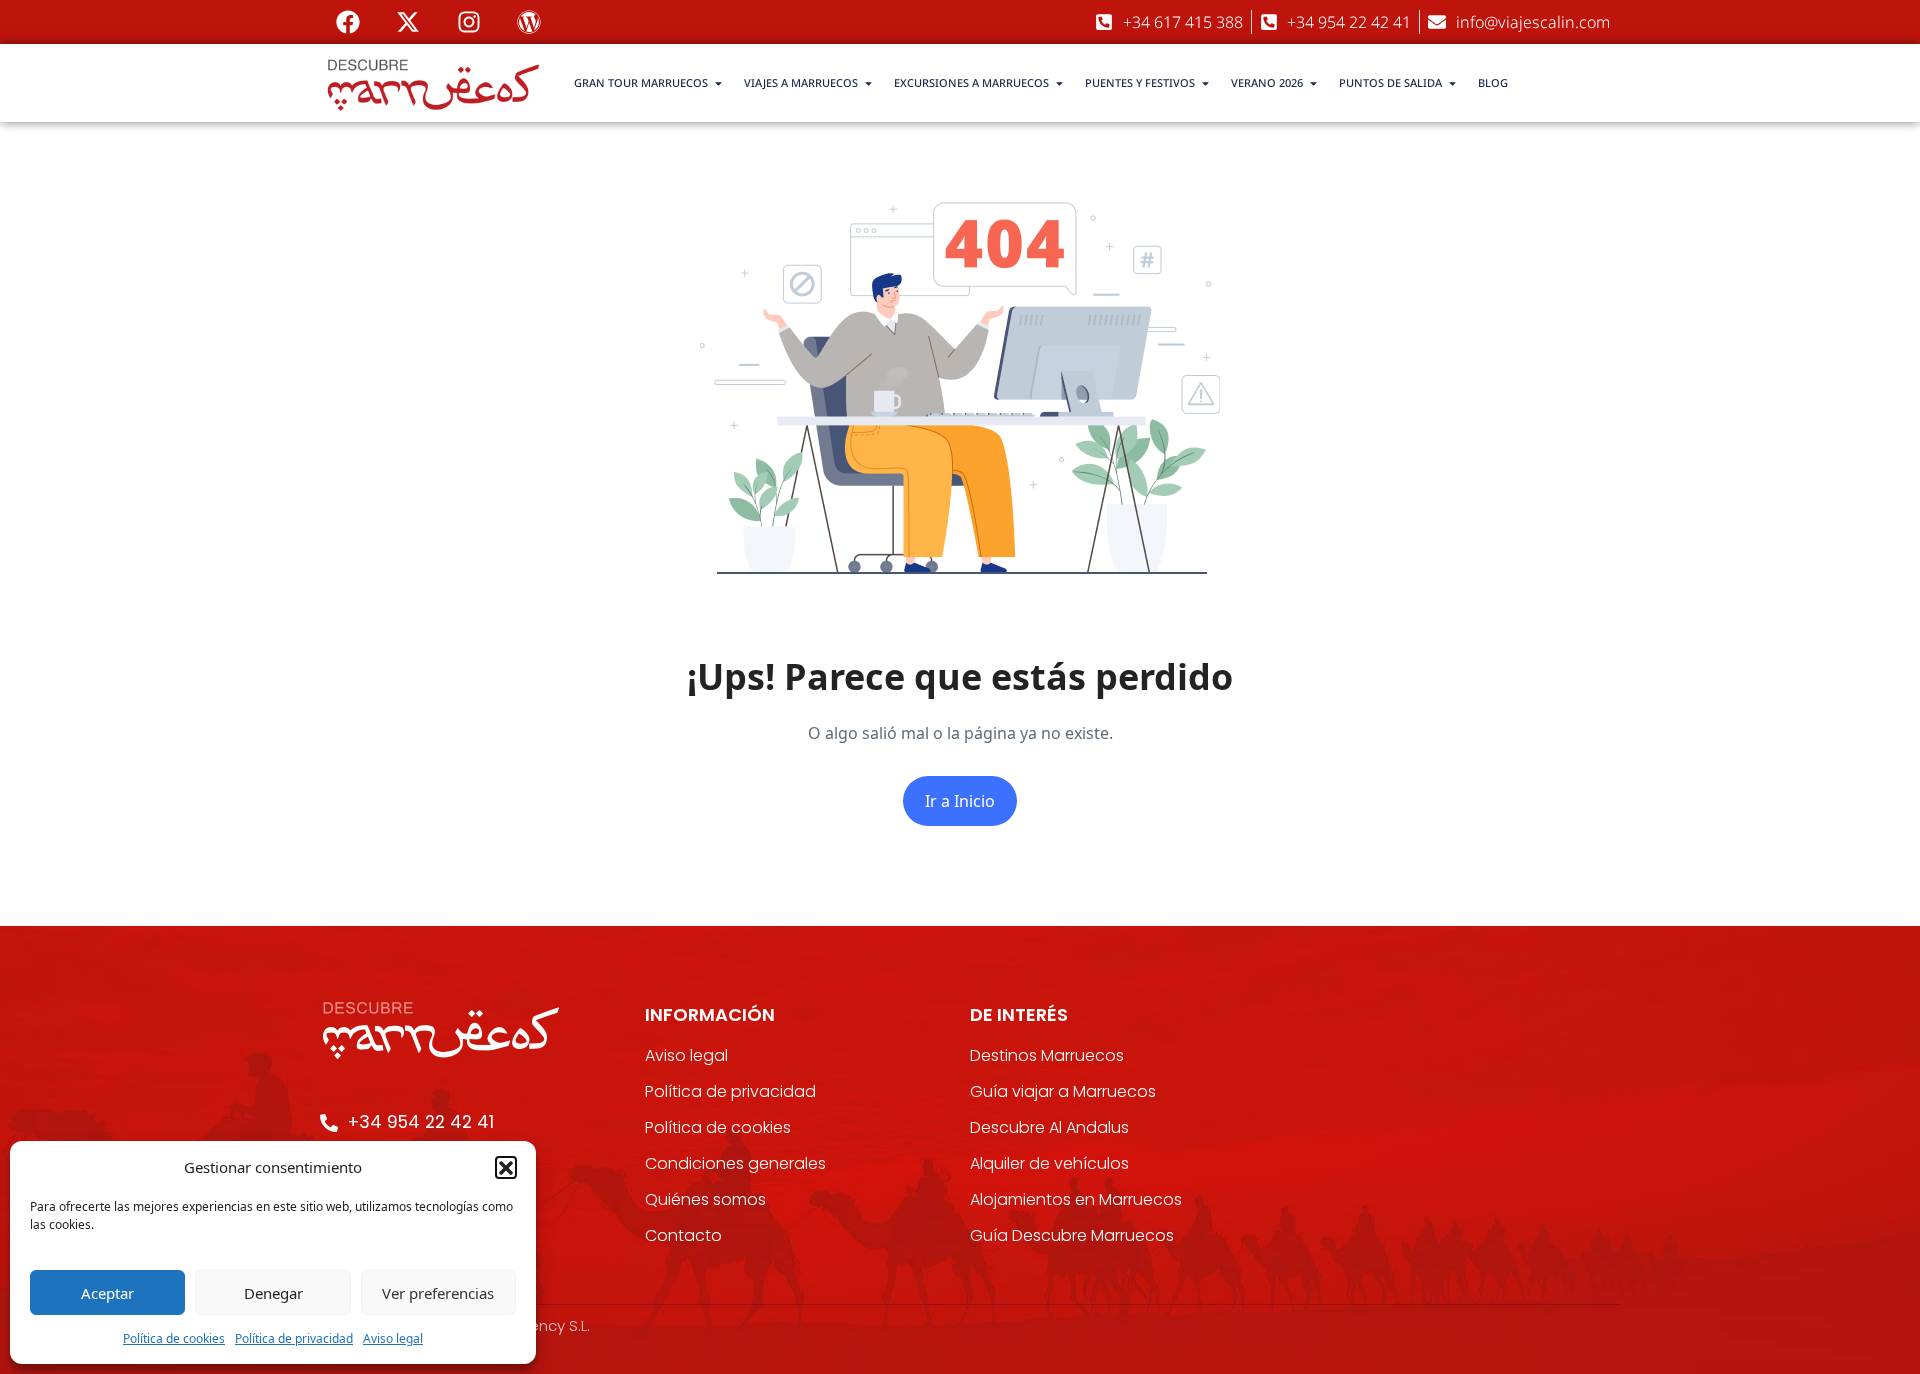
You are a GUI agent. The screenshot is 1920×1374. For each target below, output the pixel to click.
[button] (506, 1167)
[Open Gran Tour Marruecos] (718, 83)
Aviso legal (393, 1338)
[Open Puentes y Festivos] (1205, 83)
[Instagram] (469, 22)
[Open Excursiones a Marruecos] (1059, 83)
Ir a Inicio (960, 801)
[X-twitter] (408, 22)
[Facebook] (348, 22)
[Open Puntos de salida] (1452, 83)
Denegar (273, 1293)
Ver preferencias (438, 1293)
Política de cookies (174, 1338)
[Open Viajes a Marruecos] (868, 83)
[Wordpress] (529, 22)
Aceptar (107, 1293)
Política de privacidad (294, 1338)
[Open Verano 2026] (1313, 83)
